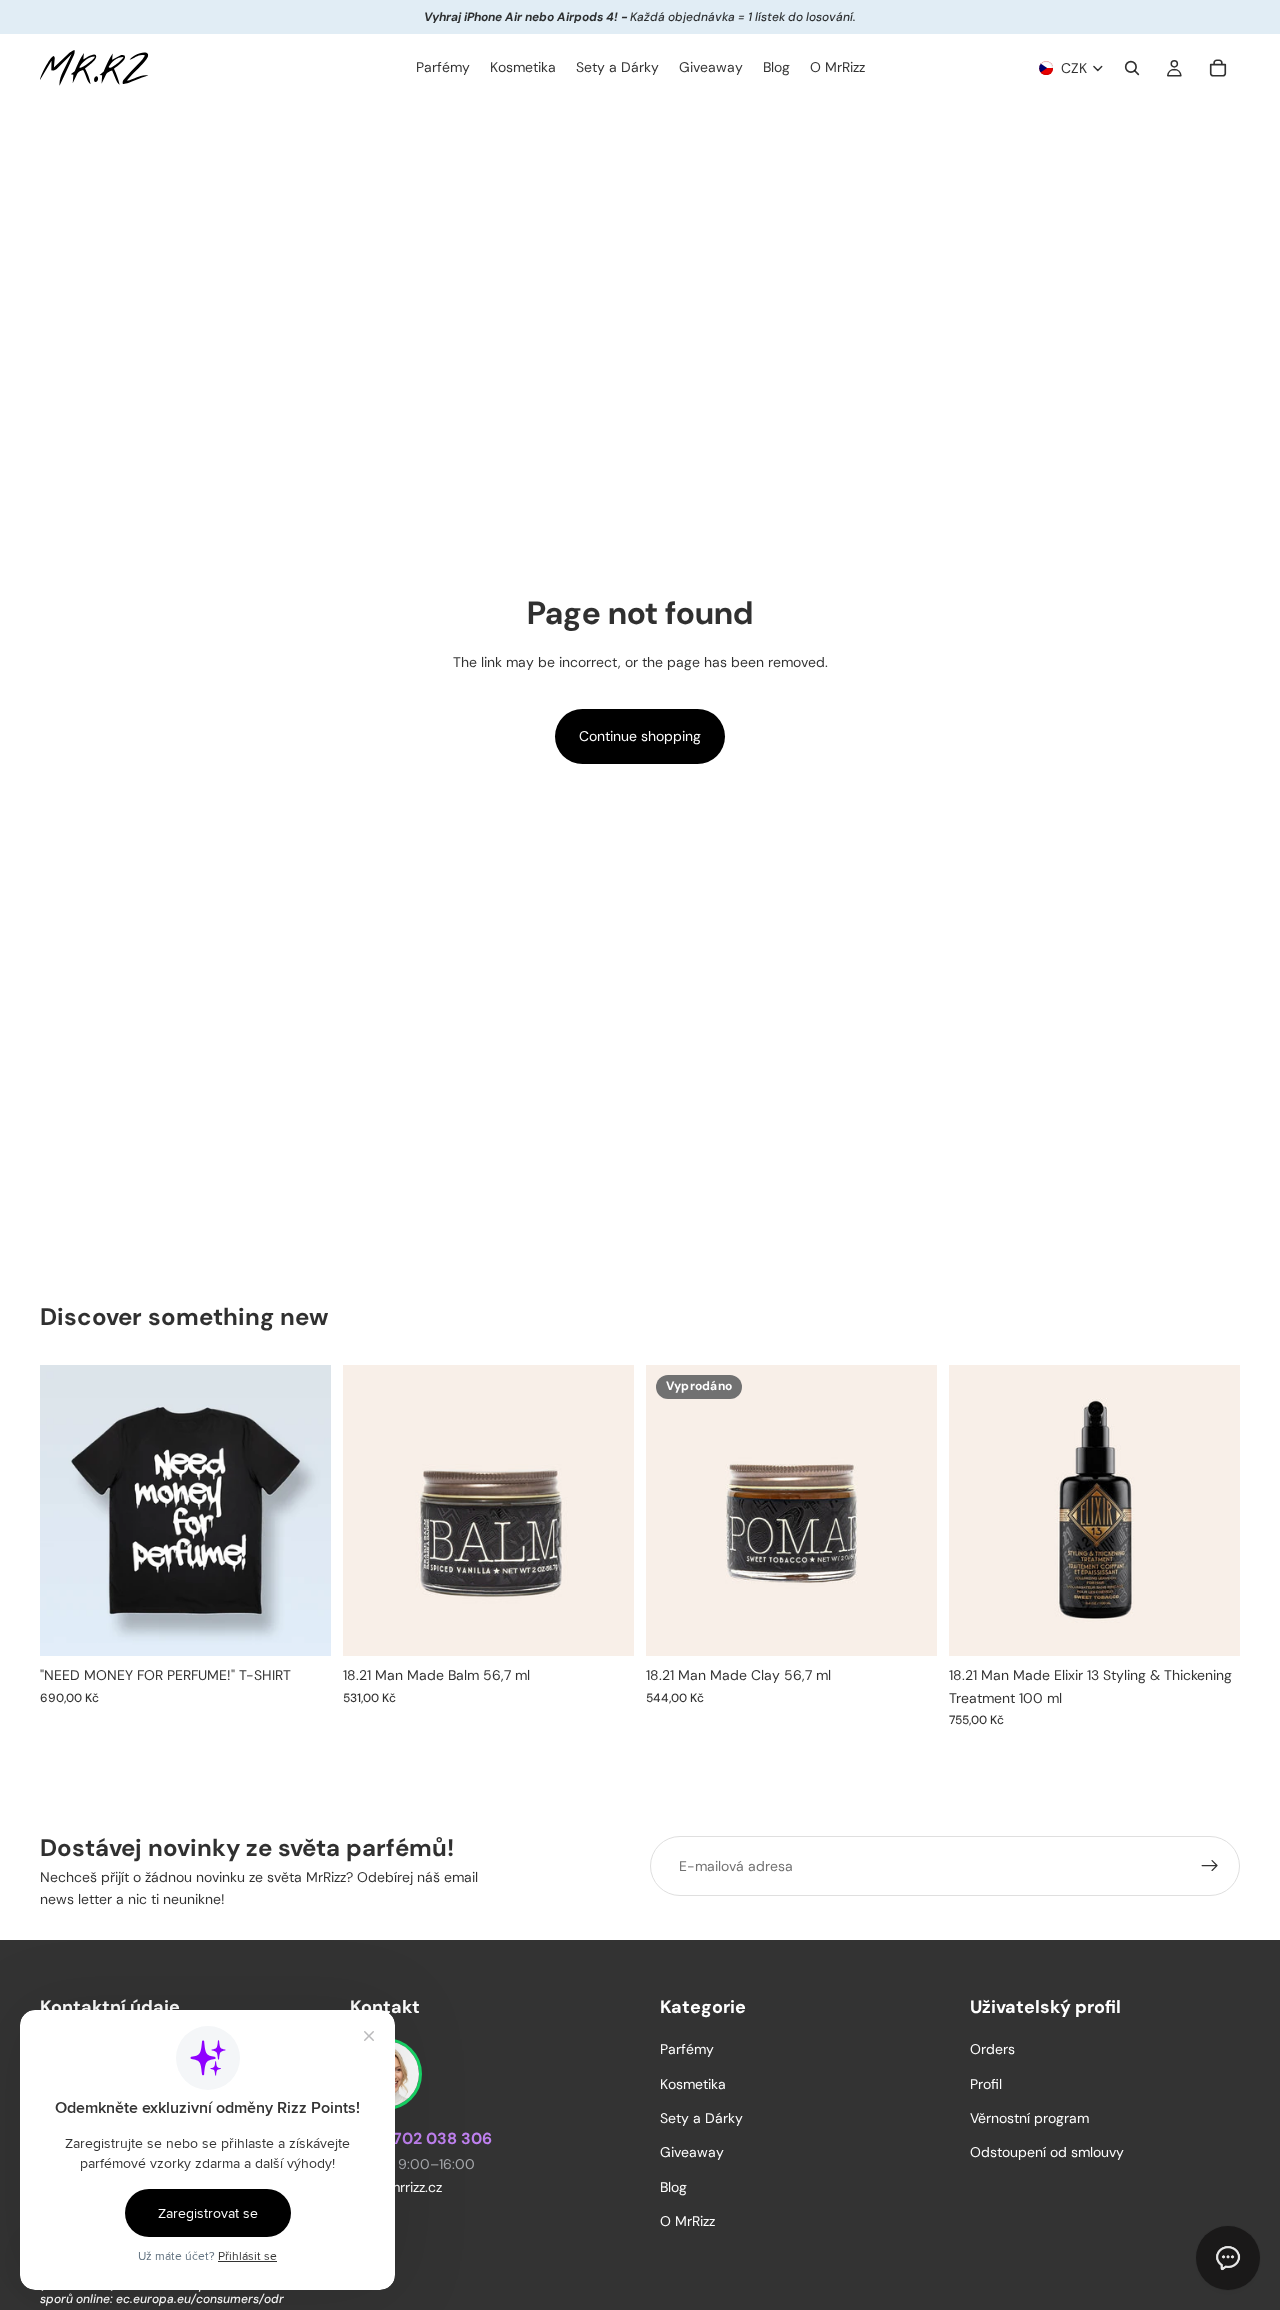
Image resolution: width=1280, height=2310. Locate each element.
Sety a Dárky (701, 2118)
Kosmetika (693, 2084)
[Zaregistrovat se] (1210, 1866)
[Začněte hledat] (1132, 68)
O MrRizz (687, 2221)
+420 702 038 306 (421, 2139)
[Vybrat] (300, 1626)
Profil (986, 2084)
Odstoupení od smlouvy (1047, 2153)
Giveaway (692, 2153)
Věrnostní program (1029, 2118)
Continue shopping (640, 736)
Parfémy (687, 2050)
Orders (992, 2050)
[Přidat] (603, 1626)
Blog (673, 2187)
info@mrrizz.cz (396, 2188)
